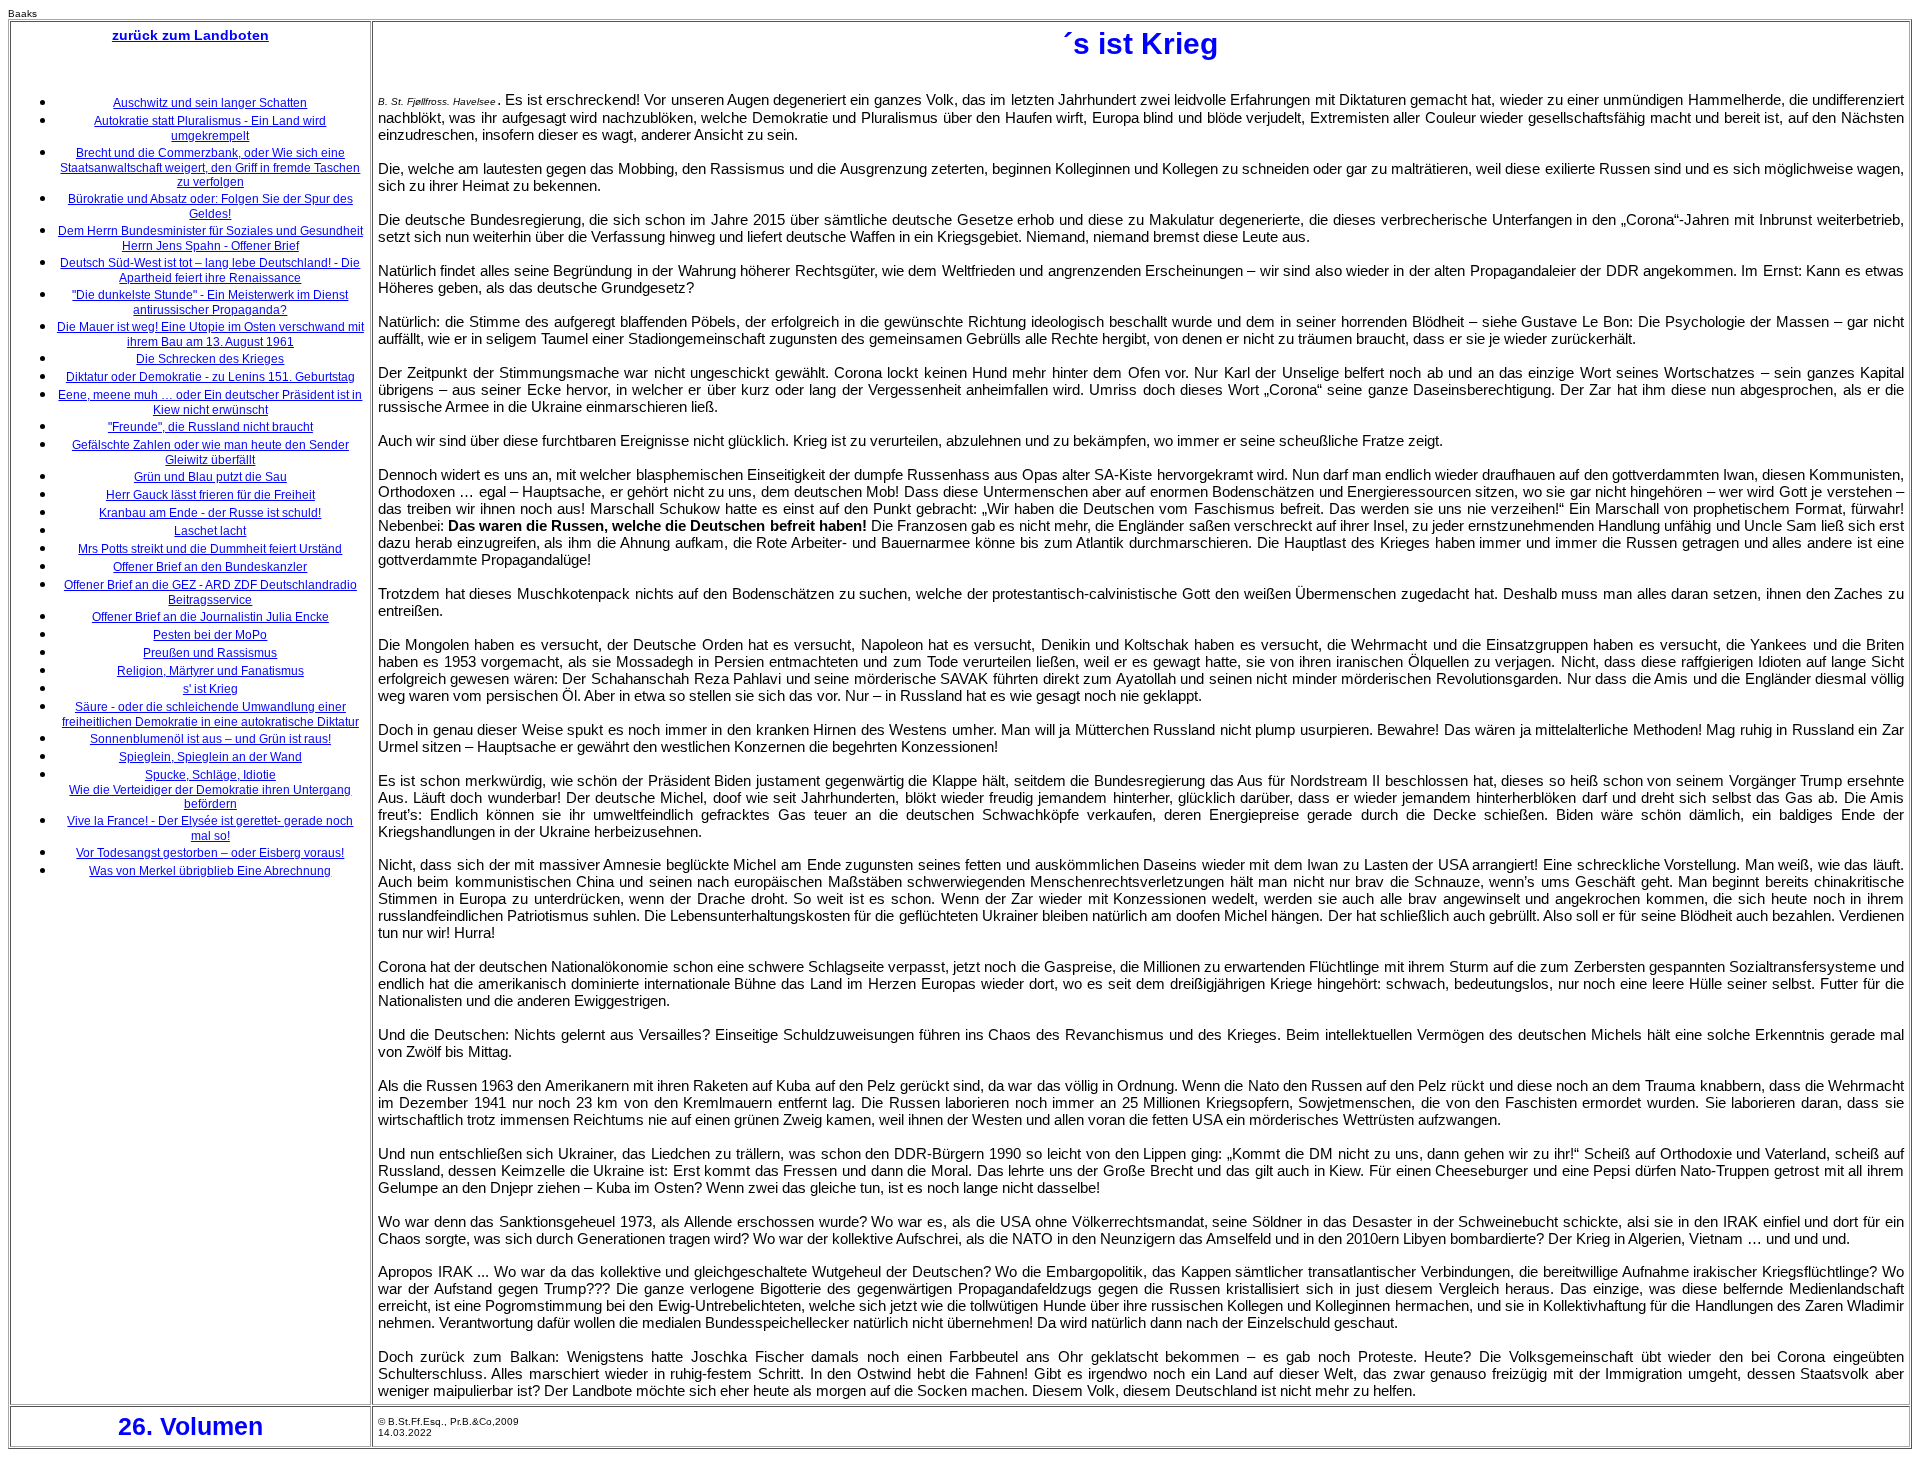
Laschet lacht (210, 531)
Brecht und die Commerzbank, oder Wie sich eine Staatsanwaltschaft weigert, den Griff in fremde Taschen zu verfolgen (210, 167)
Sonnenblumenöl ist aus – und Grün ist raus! (210, 739)
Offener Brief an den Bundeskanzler (210, 567)
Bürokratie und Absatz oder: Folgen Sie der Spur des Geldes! (210, 206)
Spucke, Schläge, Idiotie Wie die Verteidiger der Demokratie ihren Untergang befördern (210, 789)
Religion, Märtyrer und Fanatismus (210, 671)
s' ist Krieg (210, 689)
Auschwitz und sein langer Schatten (210, 103)
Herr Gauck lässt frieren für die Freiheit (210, 495)
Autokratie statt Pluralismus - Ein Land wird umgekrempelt (210, 128)
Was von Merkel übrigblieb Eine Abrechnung (210, 871)
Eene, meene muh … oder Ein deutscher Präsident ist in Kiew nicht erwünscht (210, 402)
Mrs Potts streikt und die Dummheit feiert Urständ (210, 549)
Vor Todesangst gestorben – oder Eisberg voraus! (210, 853)
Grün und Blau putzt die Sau (210, 477)
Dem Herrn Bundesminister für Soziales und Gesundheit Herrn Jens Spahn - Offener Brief (210, 238)
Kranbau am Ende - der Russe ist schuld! (210, 513)
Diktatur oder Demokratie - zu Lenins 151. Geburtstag (210, 377)
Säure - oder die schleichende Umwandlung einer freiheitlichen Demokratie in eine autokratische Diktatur (210, 714)
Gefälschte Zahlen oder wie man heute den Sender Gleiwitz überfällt (210, 452)
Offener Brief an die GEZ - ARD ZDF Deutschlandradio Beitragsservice (210, 592)
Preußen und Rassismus (210, 653)
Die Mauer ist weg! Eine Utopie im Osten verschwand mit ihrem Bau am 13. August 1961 (210, 334)
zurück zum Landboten (190, 35)
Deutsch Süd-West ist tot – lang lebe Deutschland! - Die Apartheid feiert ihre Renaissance (210, 270)
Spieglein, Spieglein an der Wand (210, 757)
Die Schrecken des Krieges (210, 359)
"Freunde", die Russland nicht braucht (210, 427)
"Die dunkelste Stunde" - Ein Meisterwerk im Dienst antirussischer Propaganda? (210, 302)
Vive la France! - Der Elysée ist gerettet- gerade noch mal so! (210, 828)
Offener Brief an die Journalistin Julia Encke (210, 617)
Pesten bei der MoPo (210, 635)
